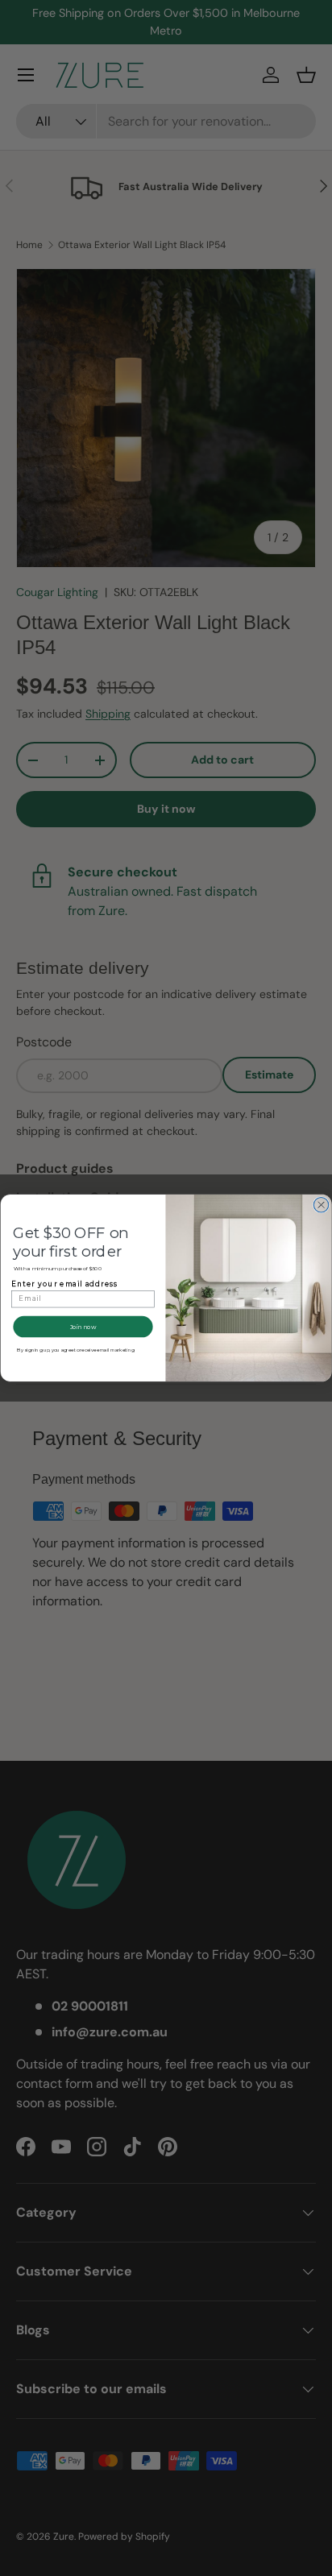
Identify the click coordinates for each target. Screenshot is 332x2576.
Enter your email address (64, 1284)
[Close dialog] (321, 1204)
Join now (83, 1327)
